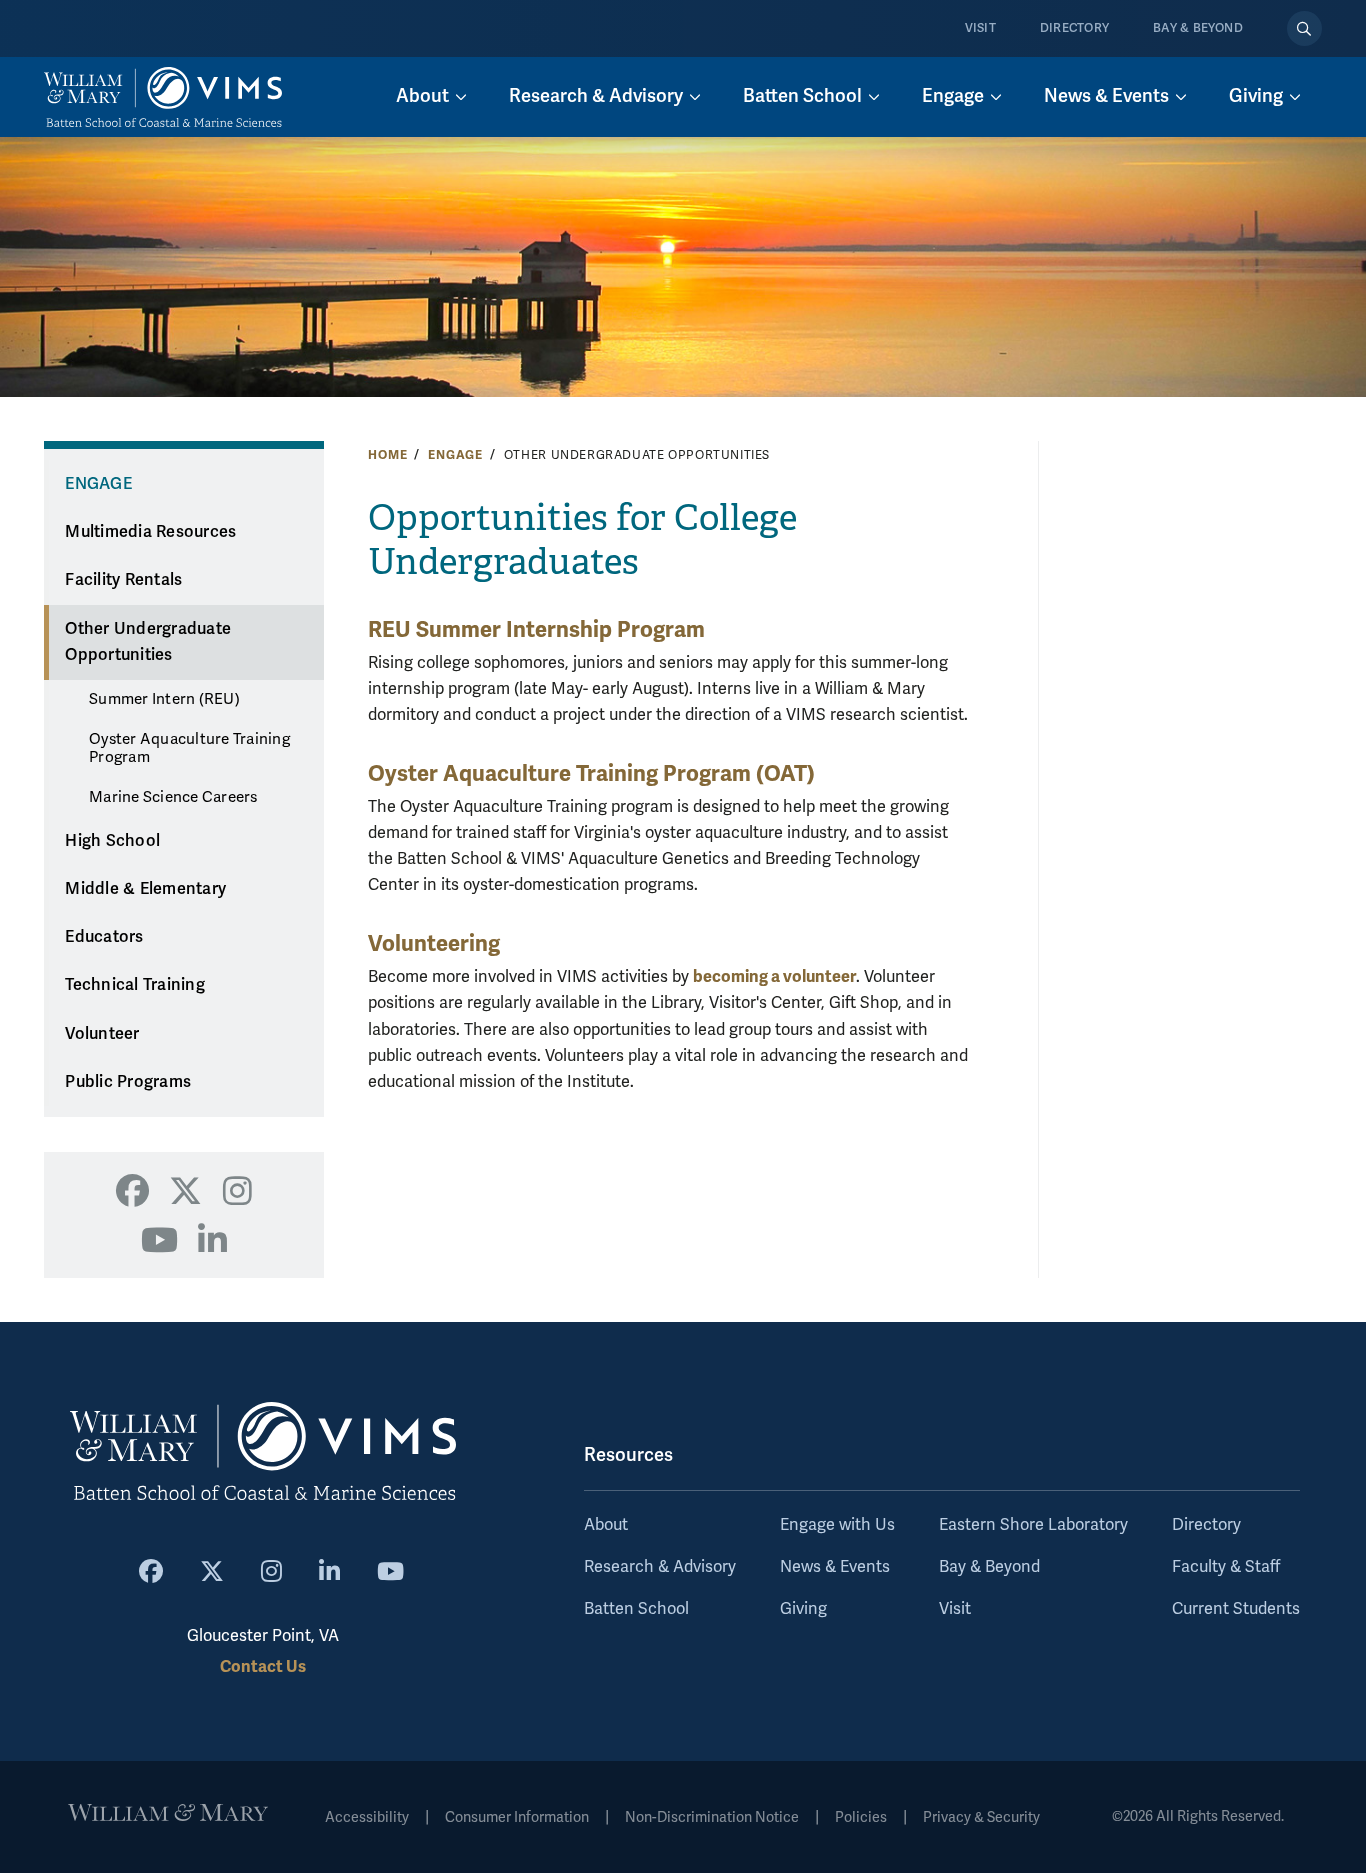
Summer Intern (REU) (164, 699)
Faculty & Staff (1226, 1567)
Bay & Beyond (1198, 28)
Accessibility (367, 1817)
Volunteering (434, 943)
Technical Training (135, 985)
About (606, 1525)
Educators (104, 937)
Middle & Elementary (145, 889)
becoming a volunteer (774, 976)
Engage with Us (837, 1525)
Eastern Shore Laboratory (1033, 1525)
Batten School (636, 1609)
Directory (1074, 28)
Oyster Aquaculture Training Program (189, 748)
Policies (861, 1817)
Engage (455, 455)
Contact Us (263, 1666)
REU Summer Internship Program (536, 629)
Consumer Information (517, 1817)
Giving (803, 1609)
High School (112, 841)
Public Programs (128, 1082)
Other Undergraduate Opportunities (148, 642)
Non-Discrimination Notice (712, 1817)
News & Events (835, 1567)
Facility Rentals (123, 580)
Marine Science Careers (173, 797)
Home (387, 455)
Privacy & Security (981, 1817)
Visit (980, 28)
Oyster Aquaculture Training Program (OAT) (591, 773)
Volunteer (102, 1034)
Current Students (1236, 1609)
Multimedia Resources (150, 532)
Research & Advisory (660, 1567)
